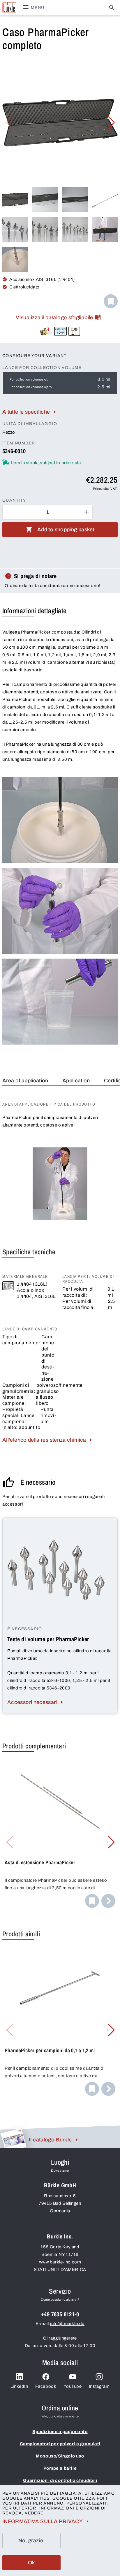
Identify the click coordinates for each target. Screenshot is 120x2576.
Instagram (99, 2386)
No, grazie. (32, 2541)
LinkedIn (19, 2386)
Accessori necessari (32, 1702)
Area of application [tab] (25, 1081)
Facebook (46, 2386)
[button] (111, 123)
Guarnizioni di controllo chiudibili (60, 2480)
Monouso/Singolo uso (60, 2456)
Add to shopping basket (66, 530)
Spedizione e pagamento (60, 2432)
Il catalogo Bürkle (50, 2140)
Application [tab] (76, 1081)
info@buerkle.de (67, 2324)
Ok (32, 2563)
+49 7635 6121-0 (60, 2314)
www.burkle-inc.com (60, 2262)
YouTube (73, 2386)
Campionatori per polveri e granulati (60, 2444)
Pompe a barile (60, 2468)
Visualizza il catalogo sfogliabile (54, 317)
